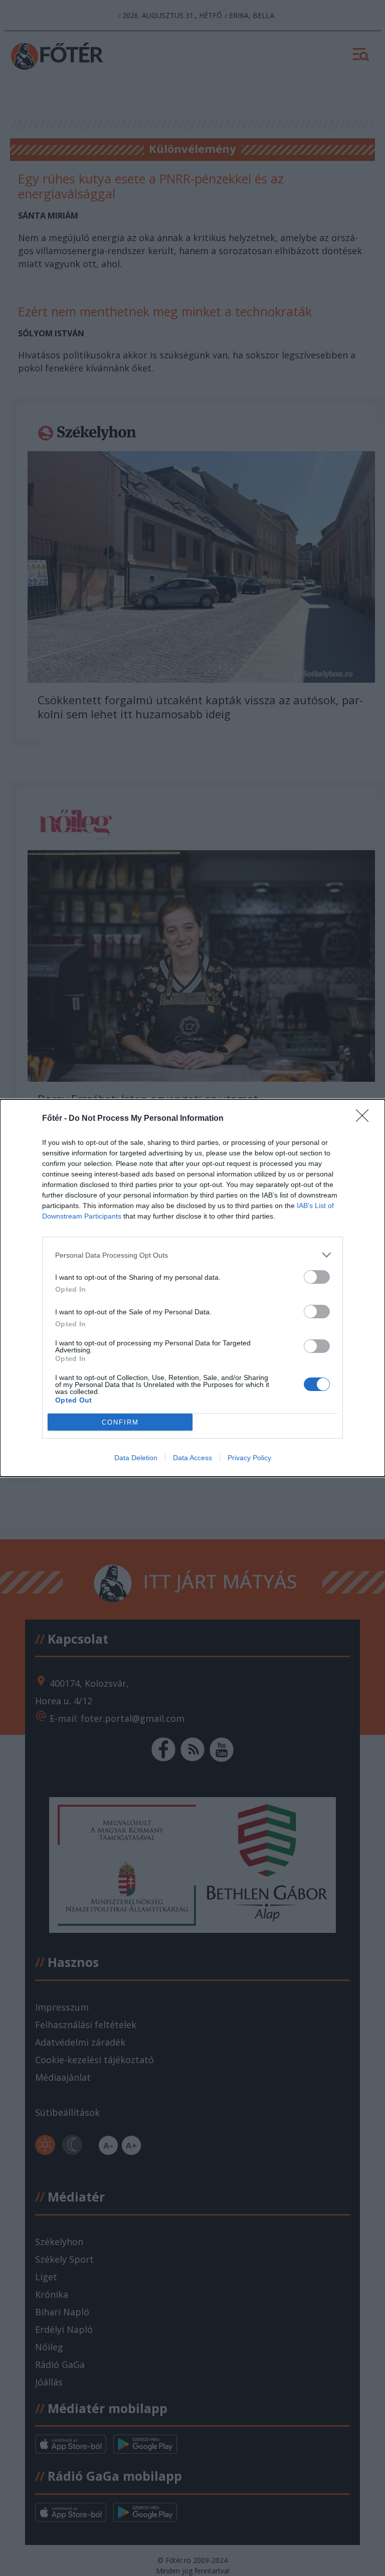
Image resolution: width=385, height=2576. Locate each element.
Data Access (192, 1458)
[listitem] (192, 1255)
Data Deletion (136, 1458)
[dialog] (192, 1288)
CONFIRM (120, 1422)
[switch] (317, 1277)
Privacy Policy (249, 1458)
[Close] (365, 1119)
